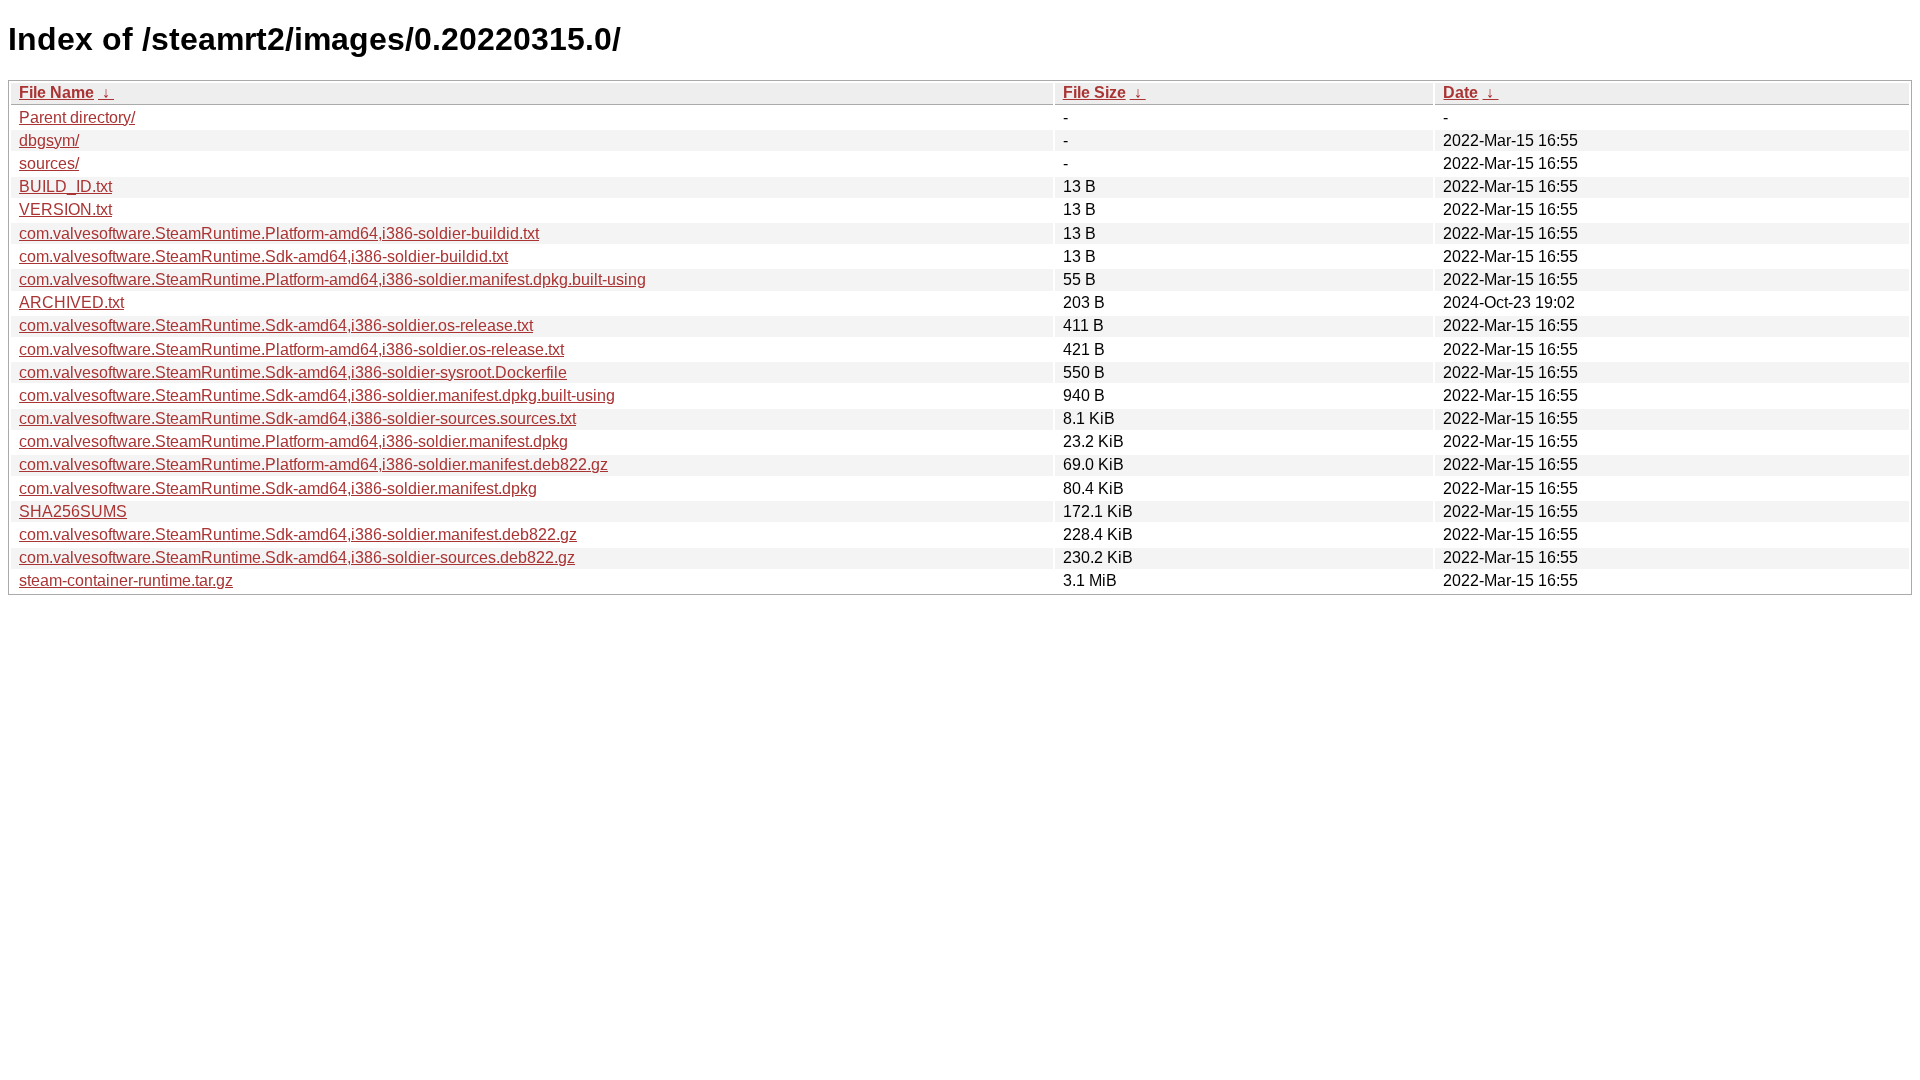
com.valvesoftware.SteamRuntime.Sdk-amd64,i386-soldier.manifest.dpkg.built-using (317, 395)
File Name (56, 92)
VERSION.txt (65, 209)
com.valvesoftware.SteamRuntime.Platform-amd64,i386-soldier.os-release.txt (291, 349)
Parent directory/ (77, 117)
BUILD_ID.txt (65, 186)
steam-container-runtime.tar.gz (126, 580)
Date (1460, 92)
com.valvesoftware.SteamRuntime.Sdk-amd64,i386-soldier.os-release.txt (276, 325)
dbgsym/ (49, 140)
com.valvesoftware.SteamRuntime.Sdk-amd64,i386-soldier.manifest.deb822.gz (298, 534)
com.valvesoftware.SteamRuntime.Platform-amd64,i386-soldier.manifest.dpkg (293, 441)
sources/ (49, 163)
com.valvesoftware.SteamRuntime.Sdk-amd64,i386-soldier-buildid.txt (263, 256)
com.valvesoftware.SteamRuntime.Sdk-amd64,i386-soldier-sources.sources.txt (297, 418)
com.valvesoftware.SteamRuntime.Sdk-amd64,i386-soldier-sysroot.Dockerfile (293, 372)
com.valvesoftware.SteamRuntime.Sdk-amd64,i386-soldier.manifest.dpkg (278, 488)
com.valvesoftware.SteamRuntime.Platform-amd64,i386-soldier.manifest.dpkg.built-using (332, 279)
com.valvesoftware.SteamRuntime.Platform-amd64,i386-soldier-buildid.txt (279, 233)
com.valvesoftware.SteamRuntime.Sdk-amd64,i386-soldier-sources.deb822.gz (297, 557)
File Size (1094, 92)
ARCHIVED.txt (71, 302)
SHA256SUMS (73, 511)
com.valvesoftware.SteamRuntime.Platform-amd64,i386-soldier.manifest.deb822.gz (313, 464)
